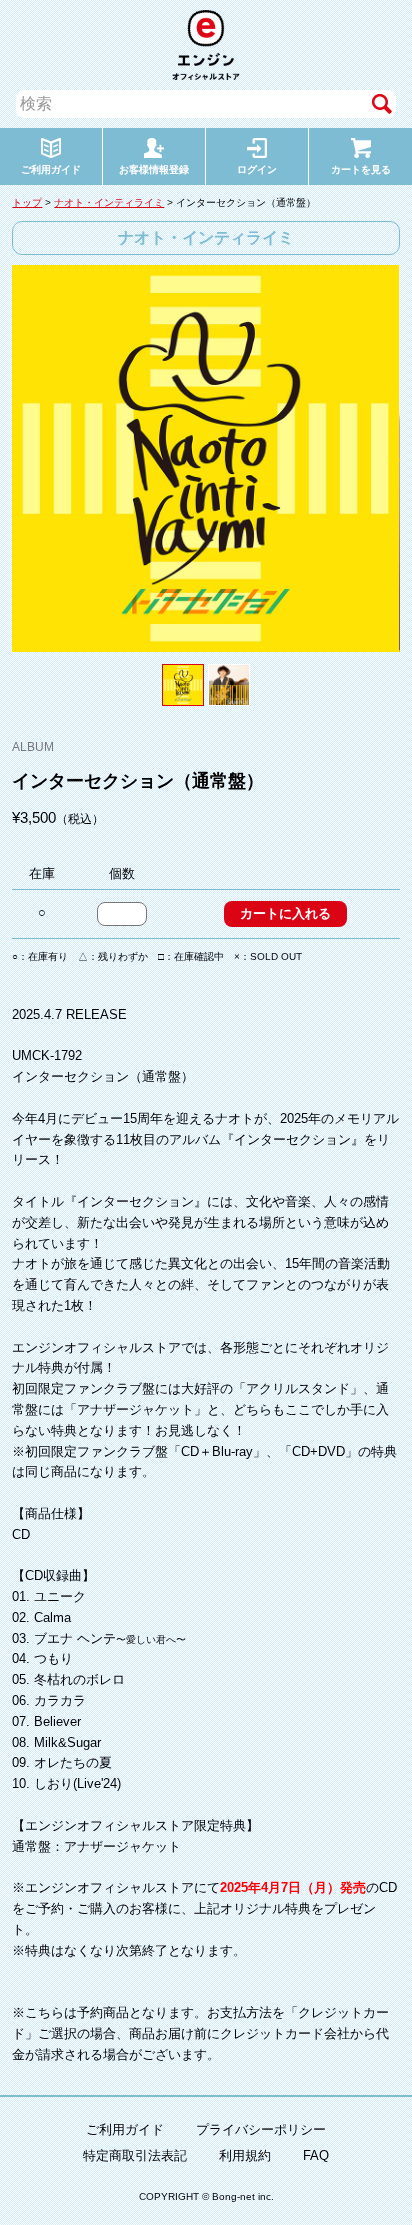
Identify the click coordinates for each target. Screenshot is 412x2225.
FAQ (316, 2155)
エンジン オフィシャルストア (206, 45)
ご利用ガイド (125, 2129)
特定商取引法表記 (135, 2155)
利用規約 (245, 2155)
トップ (27, 202)
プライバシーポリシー (261, 2129)
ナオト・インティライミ (109, 202)
